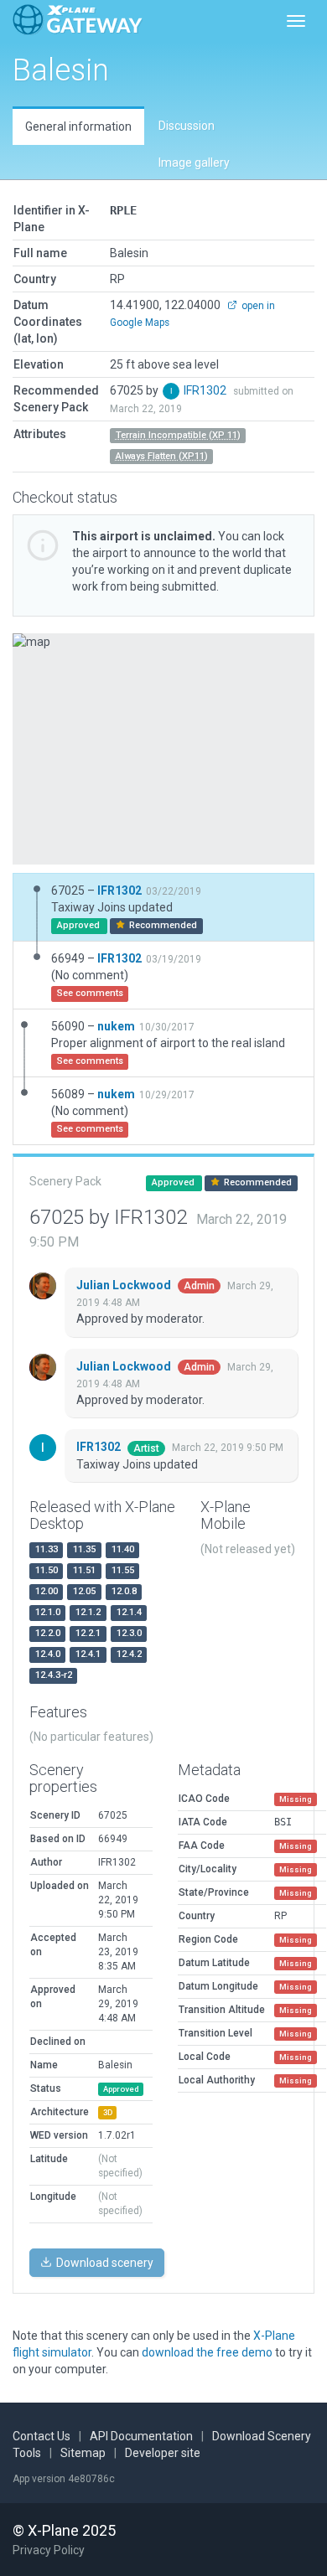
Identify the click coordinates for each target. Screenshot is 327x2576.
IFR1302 (206, 390)
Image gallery (194, 163)
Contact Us (42, 2436)
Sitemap (83, 2453)
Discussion (187, 126)
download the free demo (207, 2352)
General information (78, 126)
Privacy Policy (49, 2550)
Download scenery (104, 2263)
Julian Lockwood (125, 1285)
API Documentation (141, 2436)
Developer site (163, 2453)
